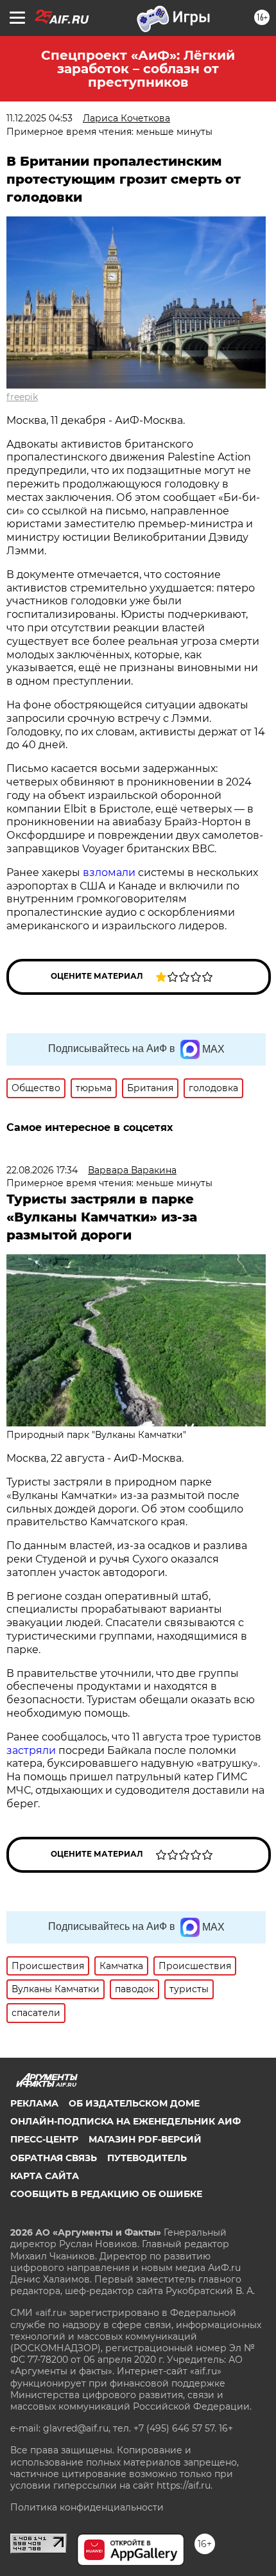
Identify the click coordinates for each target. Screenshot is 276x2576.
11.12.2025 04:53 (39, 118)
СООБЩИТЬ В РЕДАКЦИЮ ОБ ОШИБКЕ (106, 2194)
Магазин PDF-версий (145, 2139)
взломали (109, 872)
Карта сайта (45, 2176)
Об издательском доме (134, 2103)
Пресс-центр (44, 2139)
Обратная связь (54, 2158)
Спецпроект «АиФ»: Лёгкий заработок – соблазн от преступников (138, 69)
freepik (22, 397)
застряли (31, 1750)
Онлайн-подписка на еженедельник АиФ (125, 2121)
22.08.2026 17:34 (42, 1170)
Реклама (34, 2103)
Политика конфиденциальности (87, 2507)
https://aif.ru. (185, 2485)
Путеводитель (147, 2158)
